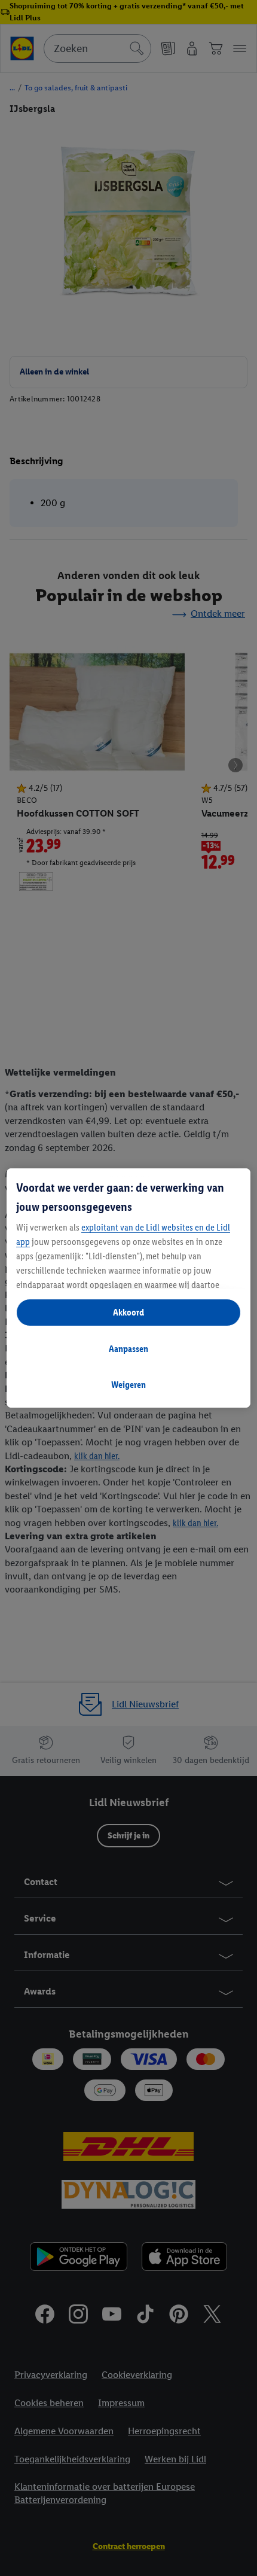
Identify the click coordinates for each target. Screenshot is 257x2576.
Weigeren (128, 1385)
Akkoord (128, 1312)
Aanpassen (128, 1349)
